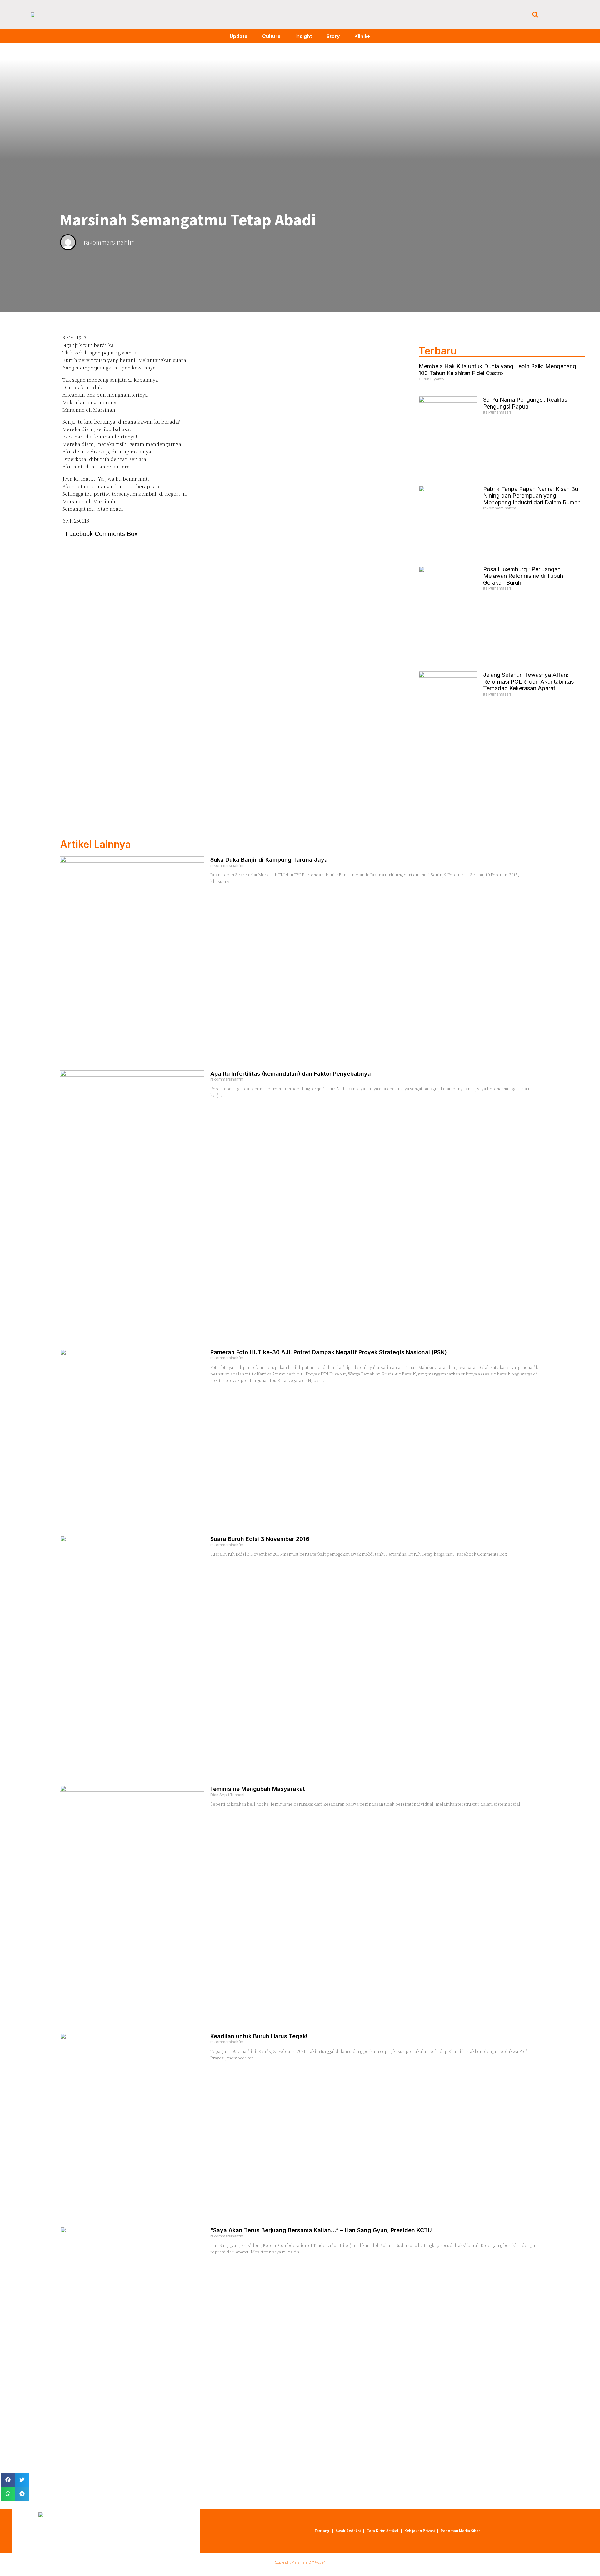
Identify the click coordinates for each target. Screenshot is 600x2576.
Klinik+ (362, 36)
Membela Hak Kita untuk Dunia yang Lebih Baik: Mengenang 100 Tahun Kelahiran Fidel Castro (497, 370)
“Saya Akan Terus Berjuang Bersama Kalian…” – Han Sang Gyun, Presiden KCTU (321, 2230)
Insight (304, 36)
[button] (535, 15)
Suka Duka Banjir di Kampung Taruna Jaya (269, 860)
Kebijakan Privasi (420, 2531)
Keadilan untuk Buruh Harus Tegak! (259, 2036)
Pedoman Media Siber (460, 2531)
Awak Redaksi (348, 2531)
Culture (271, 36)
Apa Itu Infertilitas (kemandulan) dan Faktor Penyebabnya (291, 1074)
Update (239, 36)
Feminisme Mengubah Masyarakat (258, 1789)
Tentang (322, 2531)
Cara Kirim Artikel (382, 2531)
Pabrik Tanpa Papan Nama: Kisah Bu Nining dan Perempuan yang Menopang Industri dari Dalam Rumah (532, 496)
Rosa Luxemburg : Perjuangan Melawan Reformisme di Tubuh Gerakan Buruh (523, 576)
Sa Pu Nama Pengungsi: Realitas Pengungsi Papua (525, 403)
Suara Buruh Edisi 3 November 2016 (260, 1539)
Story (333, 36)
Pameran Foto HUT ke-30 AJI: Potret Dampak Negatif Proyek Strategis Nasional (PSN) (329, 1352)
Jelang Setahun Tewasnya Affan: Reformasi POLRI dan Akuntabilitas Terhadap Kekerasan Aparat (528, 681)
